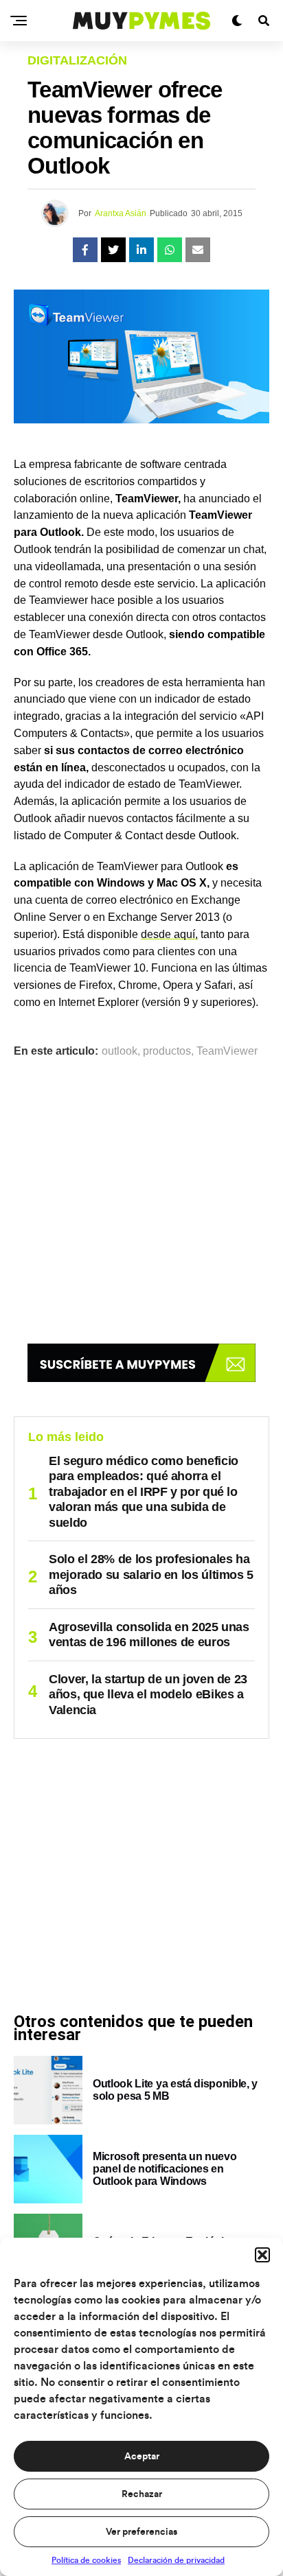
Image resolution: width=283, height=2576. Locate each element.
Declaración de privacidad (176, 2560)
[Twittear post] (113, 250)
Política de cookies (86, 2560)
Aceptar (142, 2457)
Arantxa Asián (121, 213)
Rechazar (142, 2494)
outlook (120, 1051)
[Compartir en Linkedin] (141, 250)
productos (167, 1051)
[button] (262, 2255)
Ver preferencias (141, 2532)
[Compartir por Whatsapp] (170, 250)
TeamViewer (227, 1051)
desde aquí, (169, 934)
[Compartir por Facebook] (85, 250)
